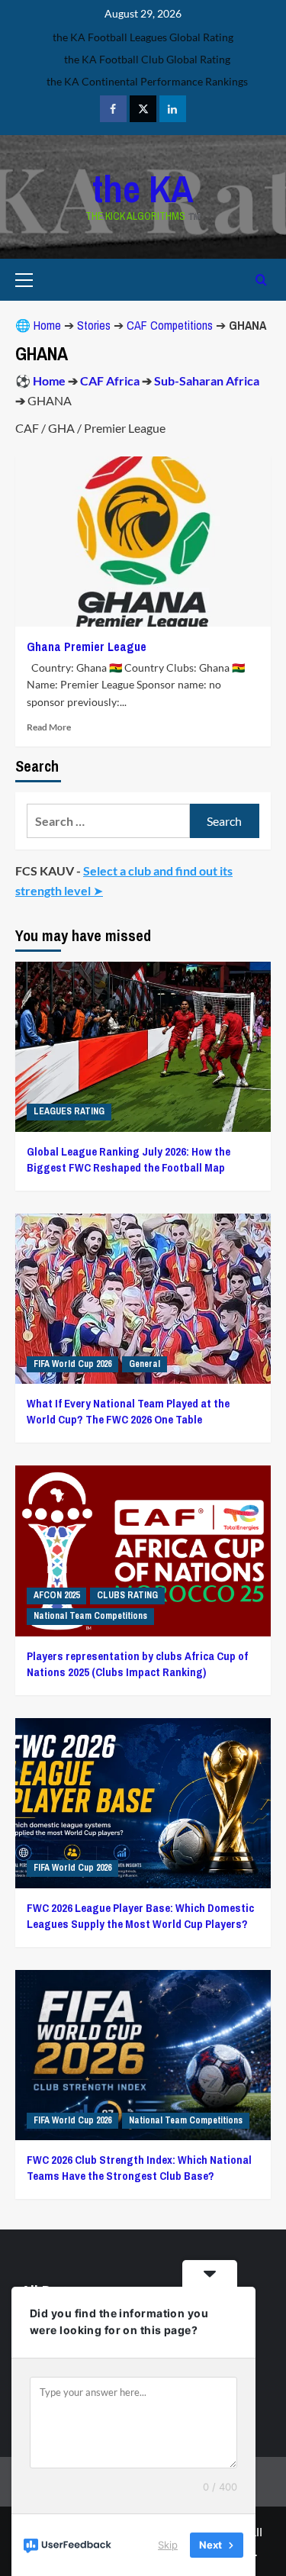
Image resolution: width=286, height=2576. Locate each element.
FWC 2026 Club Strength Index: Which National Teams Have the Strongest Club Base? (139, 2168)
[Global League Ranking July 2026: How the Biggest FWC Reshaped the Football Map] (143, 1047)
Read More (49, 727)
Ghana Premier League (87, 646)
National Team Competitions (90, 1616)
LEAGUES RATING (69, 1111)
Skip (168, 2545)
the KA (143, 189)
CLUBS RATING (127, 1595)
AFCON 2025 (56, 1595)
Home (47, 325)
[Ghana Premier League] (143, 542)
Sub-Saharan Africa (207, 380)
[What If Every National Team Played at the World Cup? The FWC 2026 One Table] (143, 1299)
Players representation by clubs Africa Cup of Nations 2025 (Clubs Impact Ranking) (137, 1664)
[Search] (261, 280)
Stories (94, 325)
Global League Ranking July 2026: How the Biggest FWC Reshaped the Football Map (129, 1159)
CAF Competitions (170, 325)
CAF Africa (110, 380)
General (145, 1364)
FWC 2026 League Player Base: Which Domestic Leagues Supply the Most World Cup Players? (140, 1916)
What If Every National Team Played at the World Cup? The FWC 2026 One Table (128, 1411)
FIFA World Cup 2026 (72, 1364)
